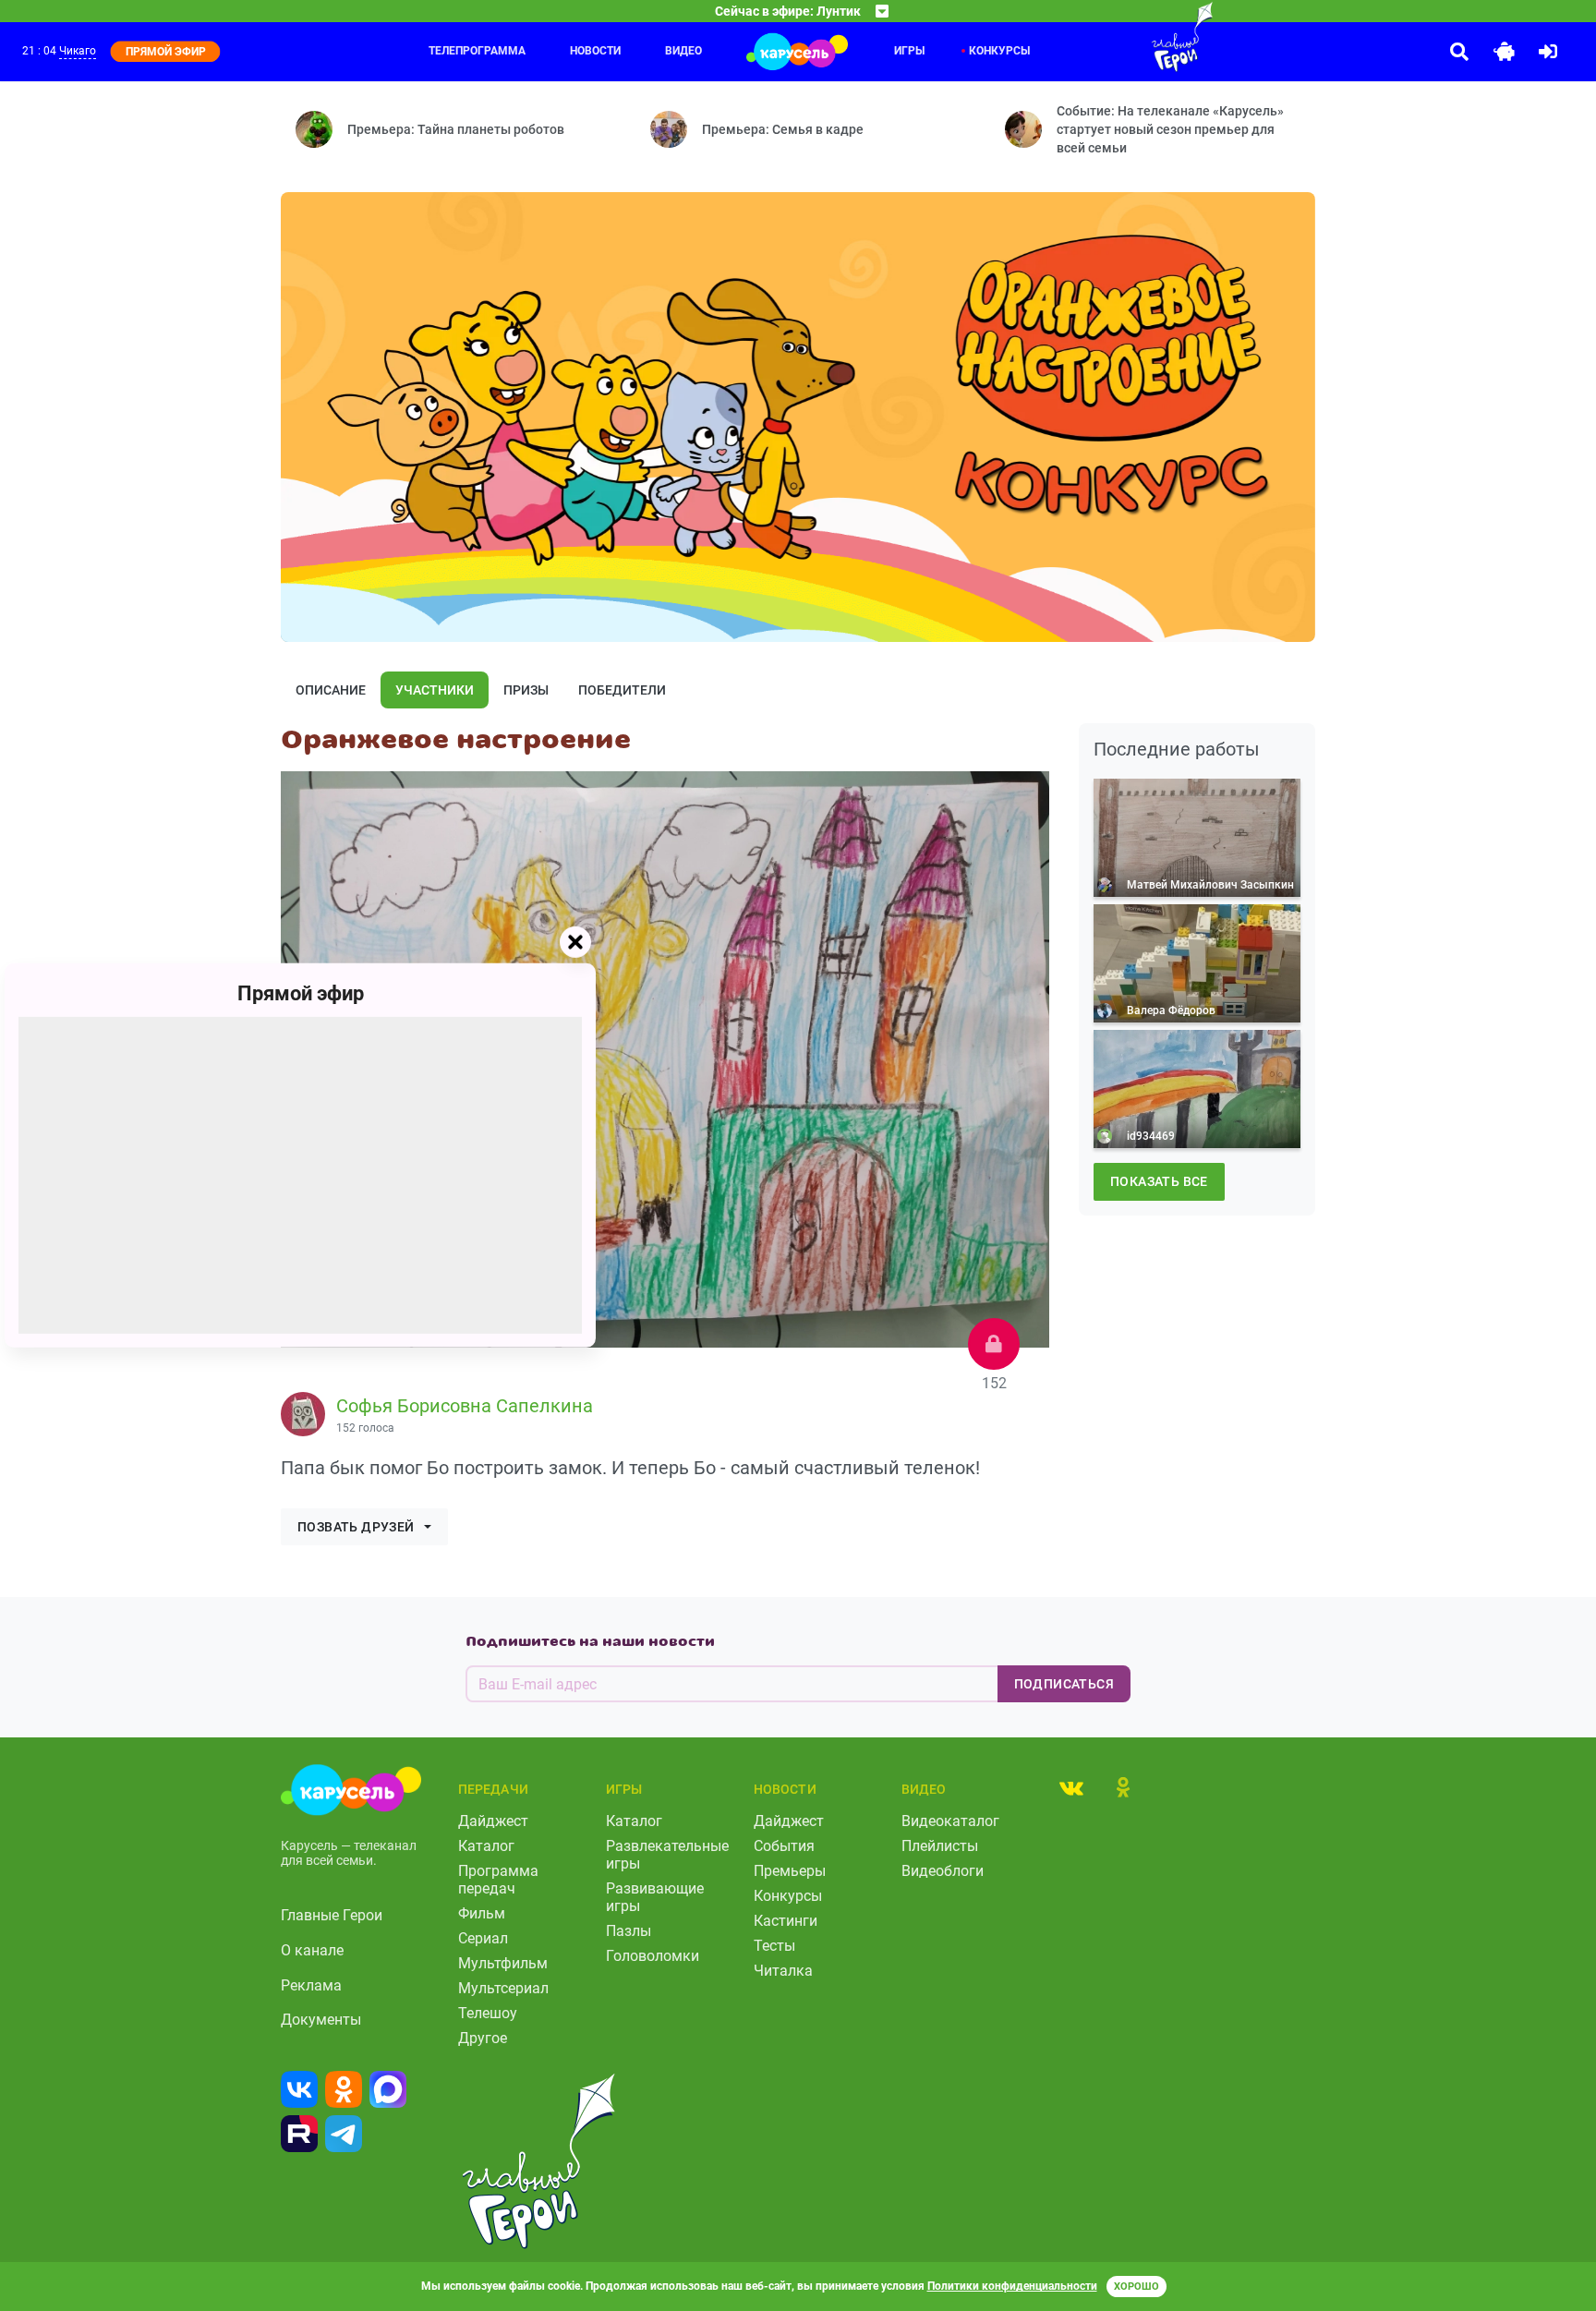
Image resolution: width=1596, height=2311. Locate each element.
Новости (595, 51)
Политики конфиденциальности (1012, 2286)
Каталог (486, 1846)
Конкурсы (999, 51)
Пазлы (629, 1931)
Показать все (1159, 1181)
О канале (312, 1950)
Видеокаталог (950, 1821)
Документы (321, 2020)
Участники (435, 690)
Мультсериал (503, 1988)
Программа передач (498, 1880)
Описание (331, 690)
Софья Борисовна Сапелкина (465, 1406)
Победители (622, 690)
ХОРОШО (1137, 2287)
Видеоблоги (943, 1871)
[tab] (1071, 1787)
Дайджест (493, 1821)
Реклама (311, 1985)
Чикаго (78, 51)
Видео (683, 51)
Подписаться (1064, 1684)
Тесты (774, 1946)
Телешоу (488, 2013)
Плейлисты (940, 1846)
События (784, 1846)
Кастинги (786, 1921)
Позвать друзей (356, 1527)
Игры (909, 51)
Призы (526, 690)
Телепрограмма (477, 51)
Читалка (783, 1971)
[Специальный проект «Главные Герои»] (1122, 37)
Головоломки (653, 1956)
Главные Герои (332, 1915)
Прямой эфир (301, 993)
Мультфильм (503, 1963)
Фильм (482, 1913)
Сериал (483, 1938)
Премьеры (790, 1871)
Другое (483, 2038)
